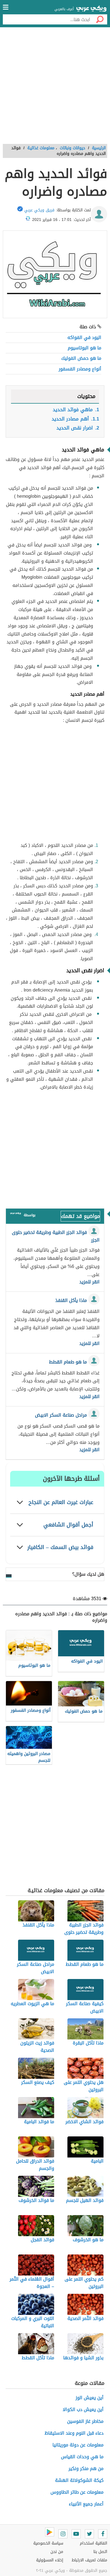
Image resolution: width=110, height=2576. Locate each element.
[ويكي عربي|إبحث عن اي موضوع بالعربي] (91, 9)
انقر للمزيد (89, 1282)
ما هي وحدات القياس (82, 2457)
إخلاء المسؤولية (50, 2560)
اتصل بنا (100, 2552)
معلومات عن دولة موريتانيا (78, 2445)
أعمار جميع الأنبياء (86, 2504)
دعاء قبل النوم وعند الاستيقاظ (74, 2433)
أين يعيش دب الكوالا (83, 2409)
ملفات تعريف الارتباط (89, 2560)
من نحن (57, 2552)
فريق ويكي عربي (39, 210)
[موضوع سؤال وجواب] (16, 1215)
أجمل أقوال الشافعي (68, 1525)
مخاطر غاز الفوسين (85, 2421)
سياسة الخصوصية (48, 2543)
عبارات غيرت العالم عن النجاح (61, 1502)
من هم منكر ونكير (86, 2468)
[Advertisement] (55, 88)
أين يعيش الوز (90, 2398)
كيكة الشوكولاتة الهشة (79, 2480)
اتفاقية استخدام (93, 2543)
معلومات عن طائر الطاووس (77, 2492)
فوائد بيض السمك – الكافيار (60, 1547)
